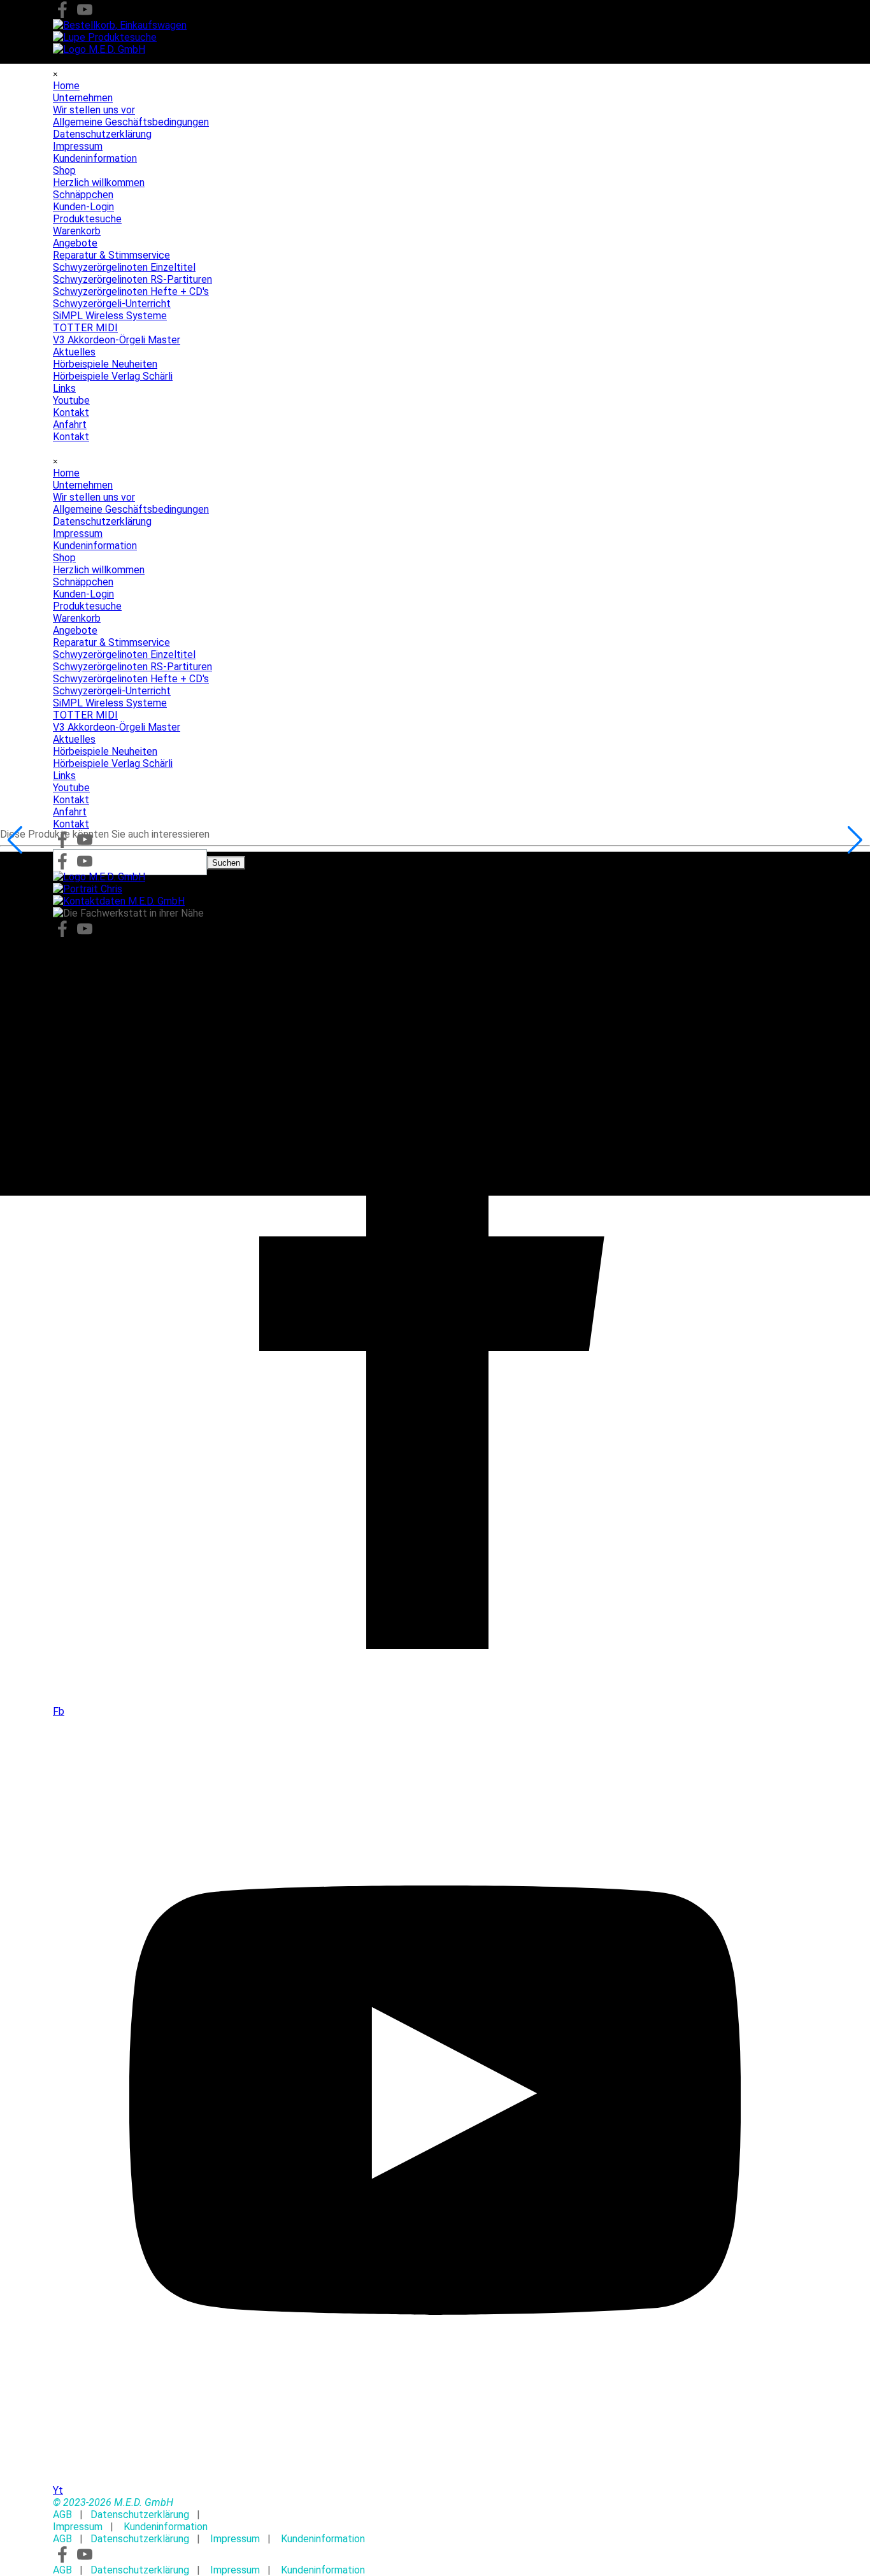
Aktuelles (74, 739)
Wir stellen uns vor (94, 497)
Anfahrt (70, 812)
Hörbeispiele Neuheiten (105, 751)
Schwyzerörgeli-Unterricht (112, 691)
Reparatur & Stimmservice (111, 642)
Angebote (75, 630)
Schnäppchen (83, 582)
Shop (64, 558)
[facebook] (62, 10)
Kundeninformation (95, 546)
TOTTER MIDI (85, 715)
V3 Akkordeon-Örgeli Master (117, 727)
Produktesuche (87, 606)
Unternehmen (83, 485)
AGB (62, 2515)
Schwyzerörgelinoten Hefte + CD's (131, 679)
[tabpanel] (435, 2502)
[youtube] (85, 10)
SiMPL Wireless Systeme (110, 703)
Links (64, 776)
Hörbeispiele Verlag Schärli (113, 763)
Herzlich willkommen (99, 570)
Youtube (71, 788)
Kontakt (71, 800)
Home (66, 473)
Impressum (78, 533)
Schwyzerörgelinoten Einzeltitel (124, 655)
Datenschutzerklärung (102, 521)
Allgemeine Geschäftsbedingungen (131, 509)
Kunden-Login (83, 594)
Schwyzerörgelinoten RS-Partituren (132, 667)
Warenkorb (77, 618)
